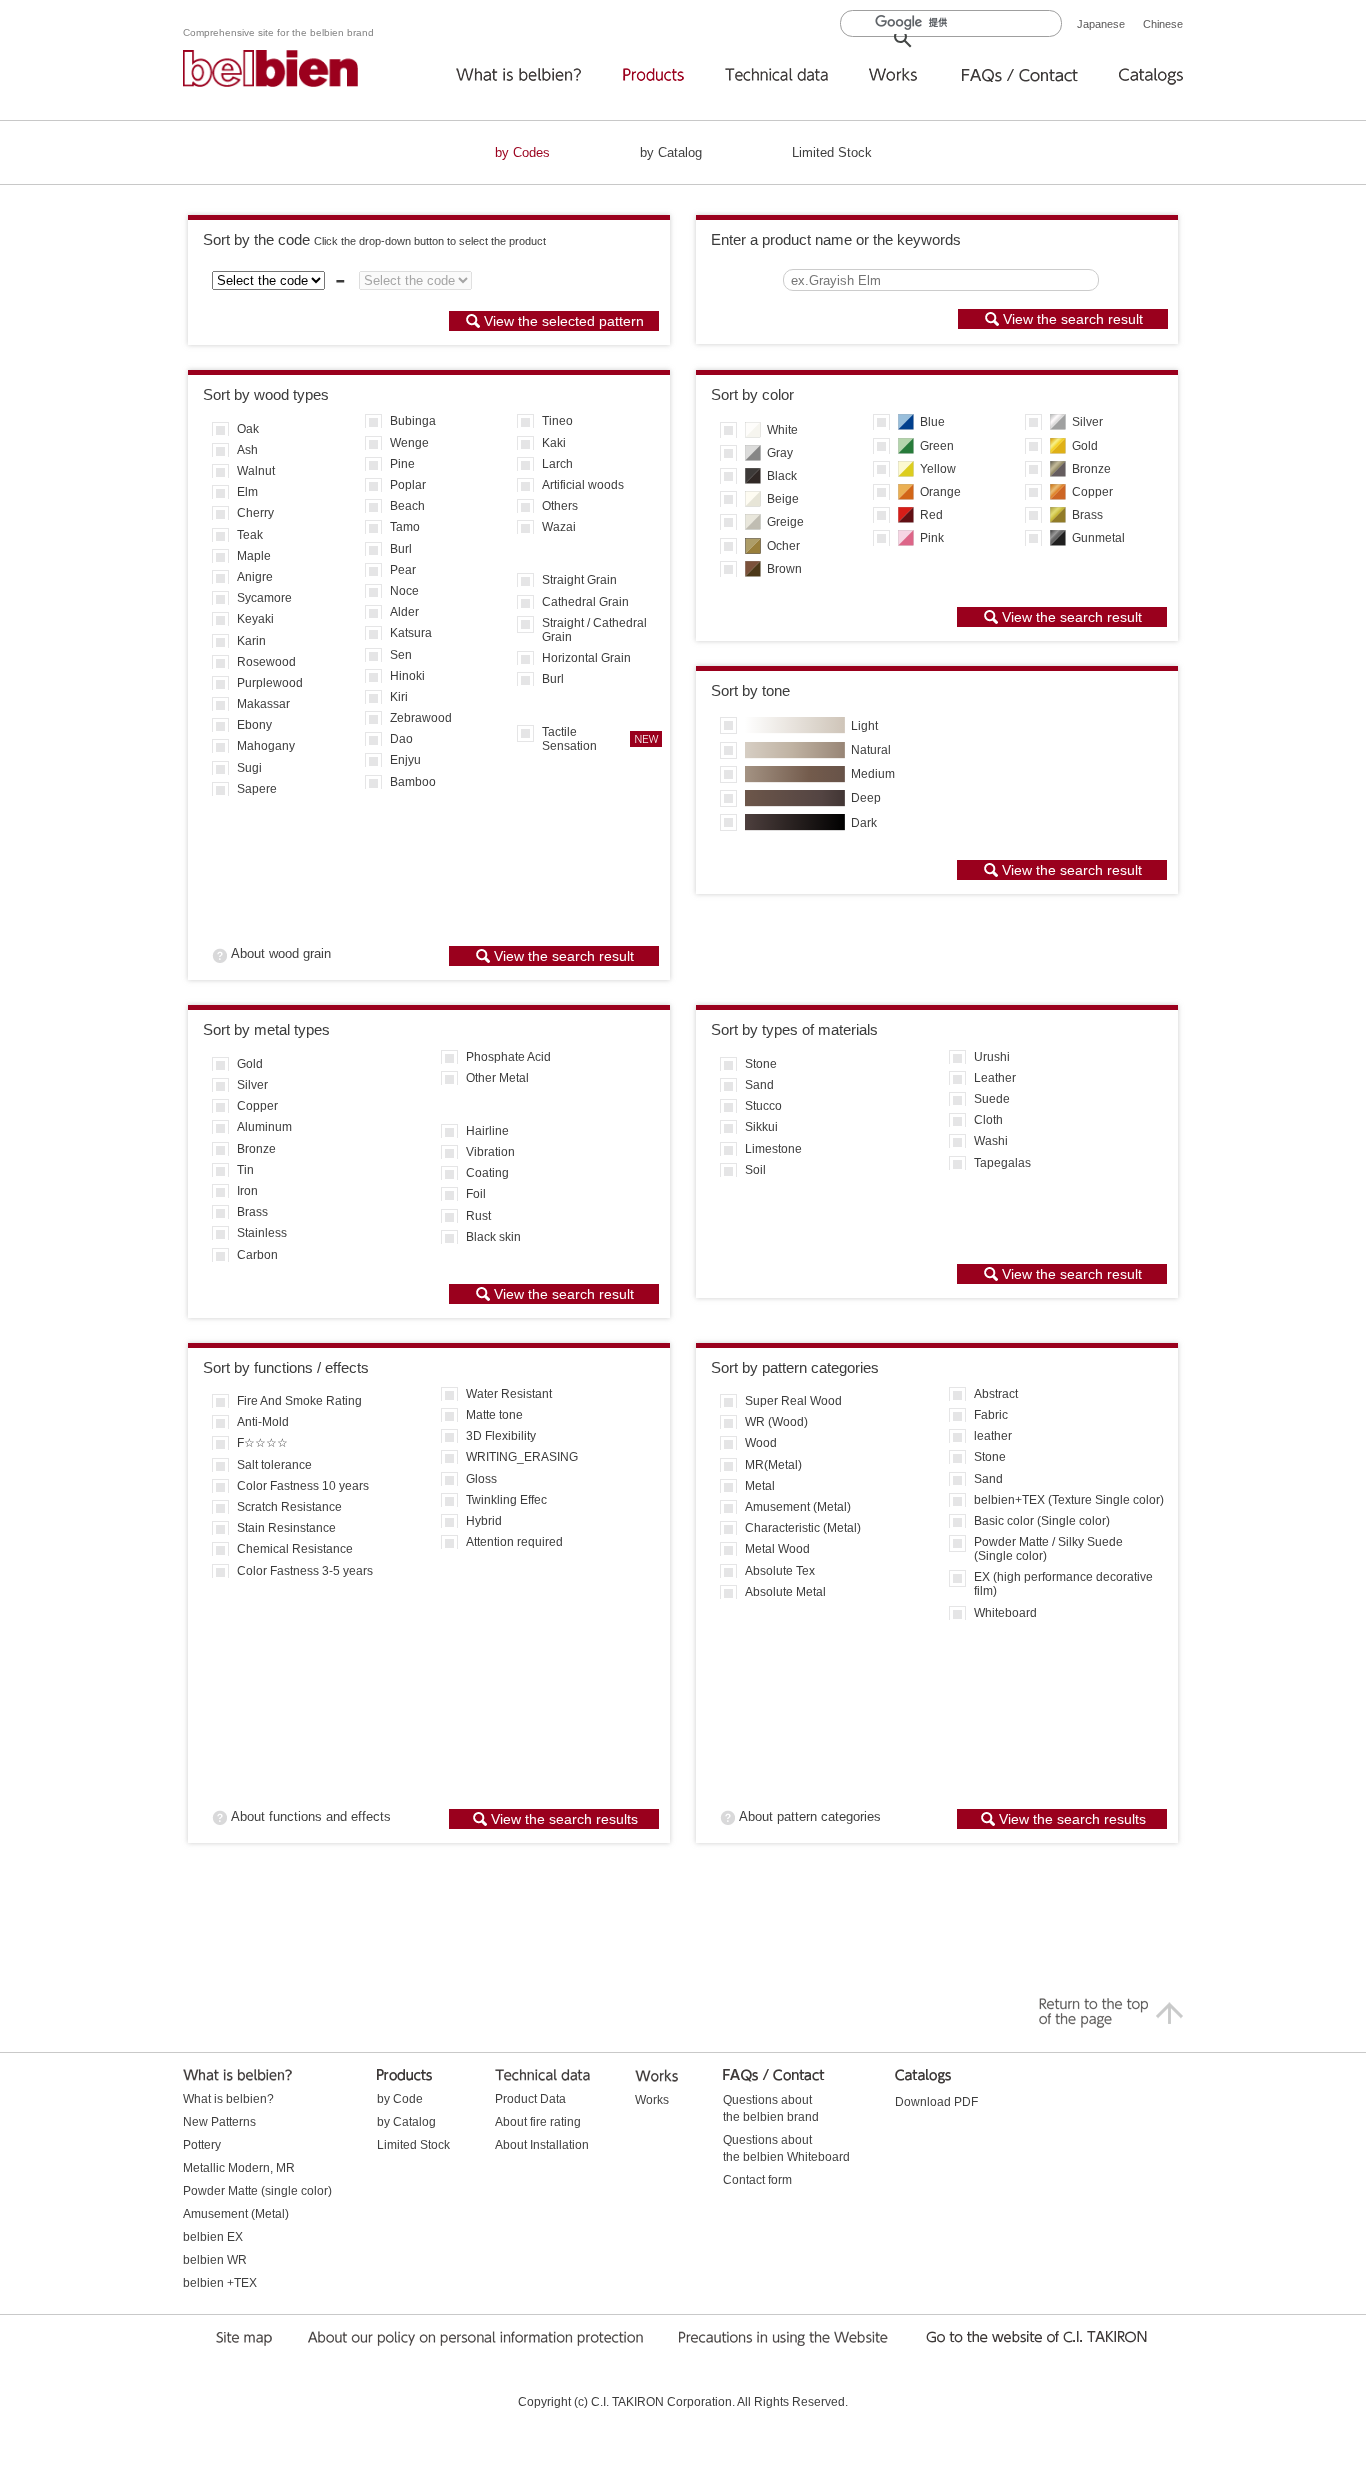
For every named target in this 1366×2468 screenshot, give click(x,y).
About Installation (542, 2145)
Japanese (1101, 24)
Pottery (202, 2145)
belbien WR (215, 2260)
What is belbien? (228, 2099)
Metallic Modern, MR (239, 2168)
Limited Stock (832, 152)
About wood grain (281, 954)
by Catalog (671, 152)
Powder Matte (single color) (257, 2191)
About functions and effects (311, 1816)
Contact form (757, 2180)
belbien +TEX (220, 2283)
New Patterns (219, 2122)
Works (652, 2100)
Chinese (1163, 24)
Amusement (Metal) (236, 2214)
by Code (400, 2099)
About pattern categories (810, 1816)
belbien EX (213, 2237)
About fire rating (538, 2122)
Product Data (530, 2099)
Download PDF (936, 2102)
